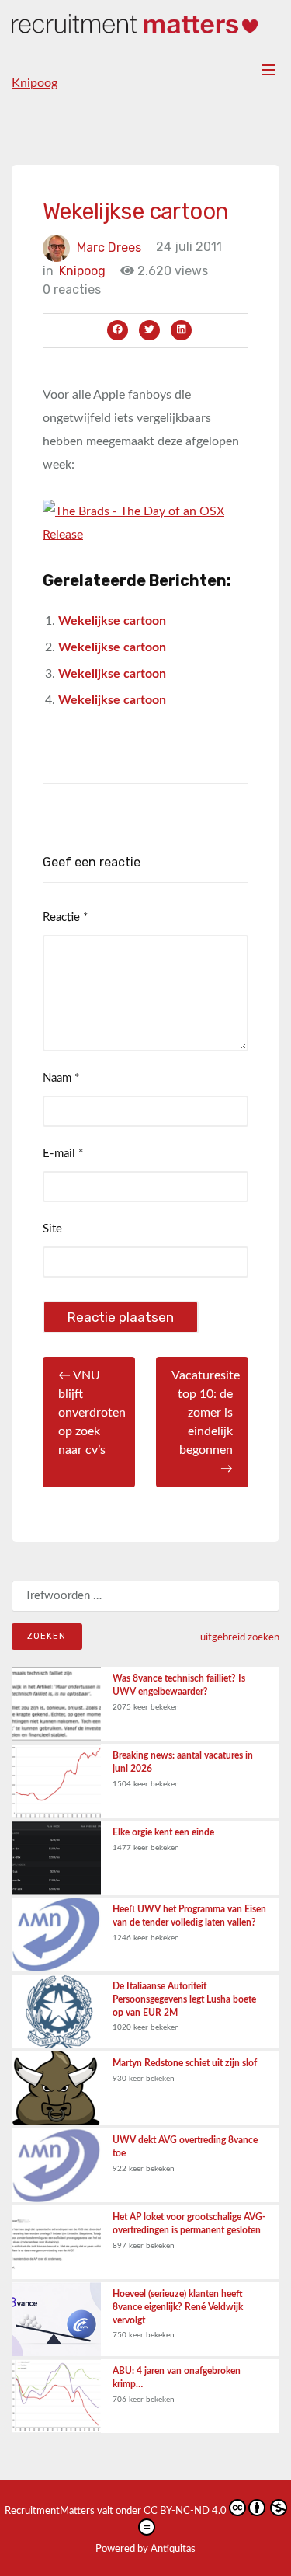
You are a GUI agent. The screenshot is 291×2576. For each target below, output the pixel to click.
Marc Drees (109, 247)
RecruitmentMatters (50, 2511)
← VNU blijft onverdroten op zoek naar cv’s (92, 1413)
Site (52, 1229)
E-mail (63, 1154)
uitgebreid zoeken (240, 1637)
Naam (61, 1078)
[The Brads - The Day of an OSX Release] (145, 522)
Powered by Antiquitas (145, 2549)
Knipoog (35, 83)
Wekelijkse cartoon (112, 621)
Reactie (65, 917)
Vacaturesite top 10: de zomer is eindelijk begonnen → (206, 1422)
